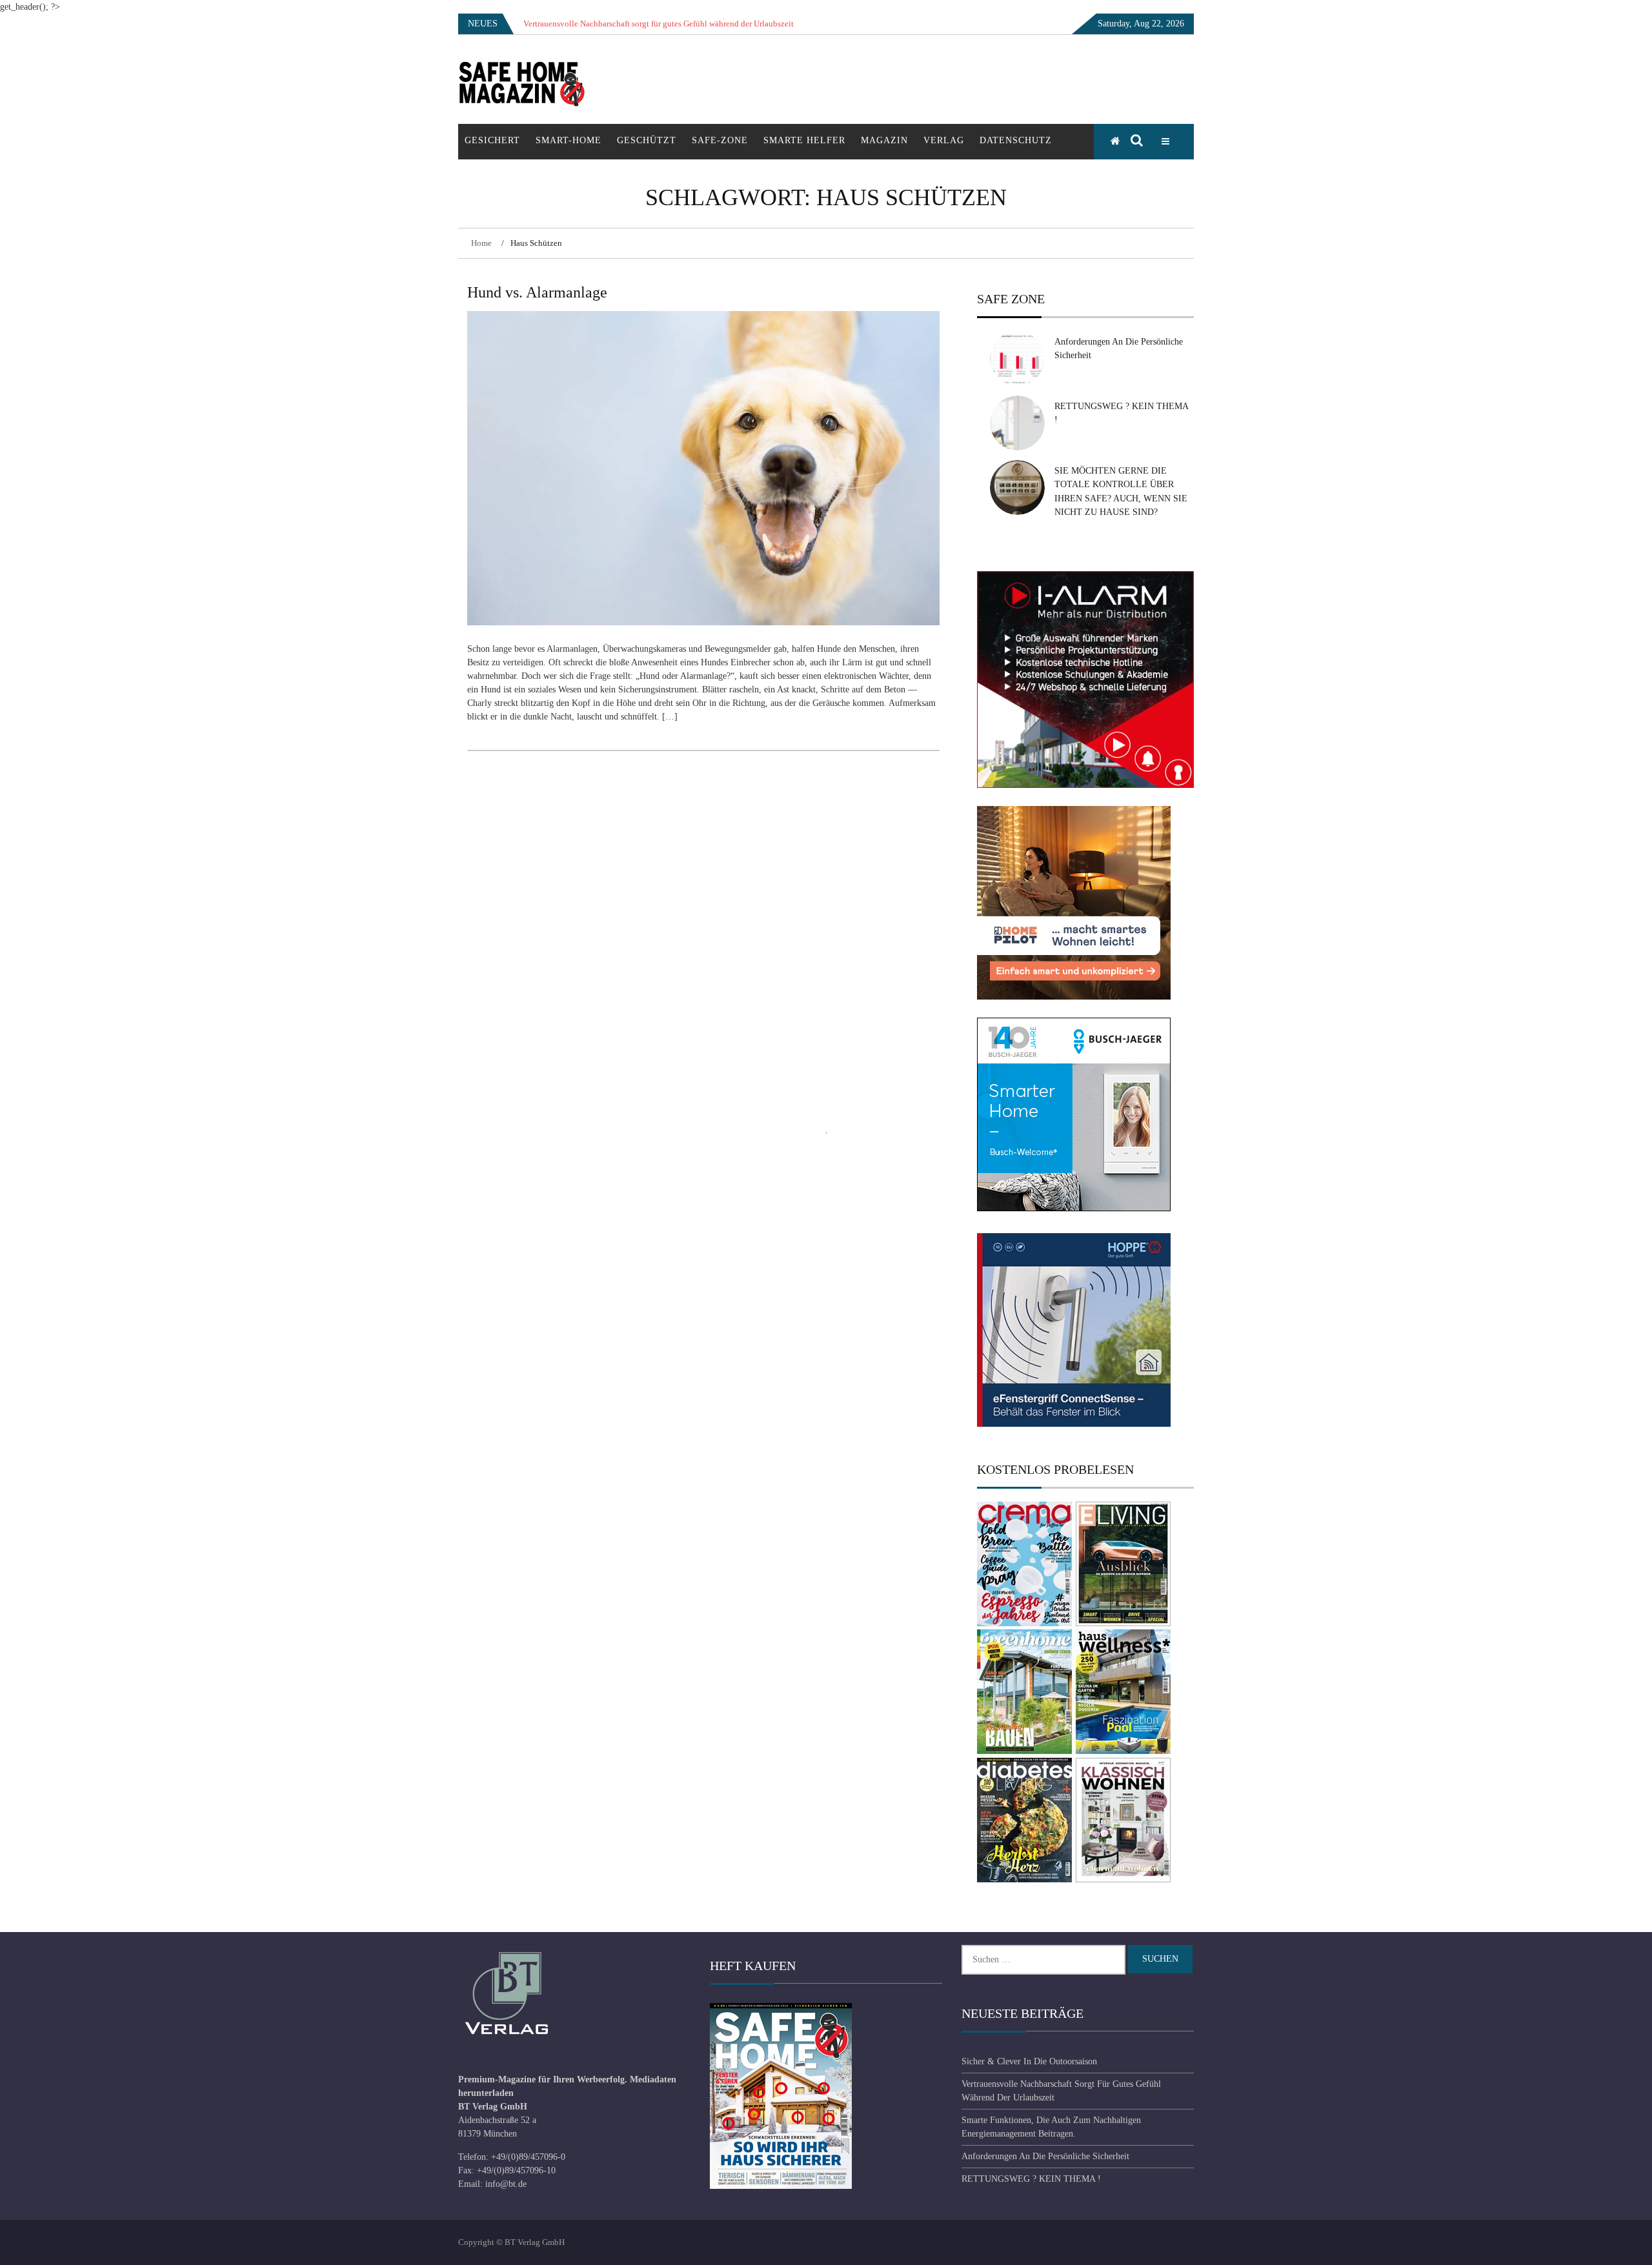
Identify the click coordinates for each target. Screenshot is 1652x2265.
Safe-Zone (720, 140)
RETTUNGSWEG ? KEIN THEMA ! (1031, 2179)
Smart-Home (569, 140)
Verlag (944, 140)
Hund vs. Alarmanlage (537, 292)
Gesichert (492, 140)
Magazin (884, 140)
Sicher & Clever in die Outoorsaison (1029, 2061)
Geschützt (647, 140)
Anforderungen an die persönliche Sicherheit (1045, 2156)
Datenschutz (1016, 140)
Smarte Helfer (804, 140)
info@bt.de (506, 2184)
